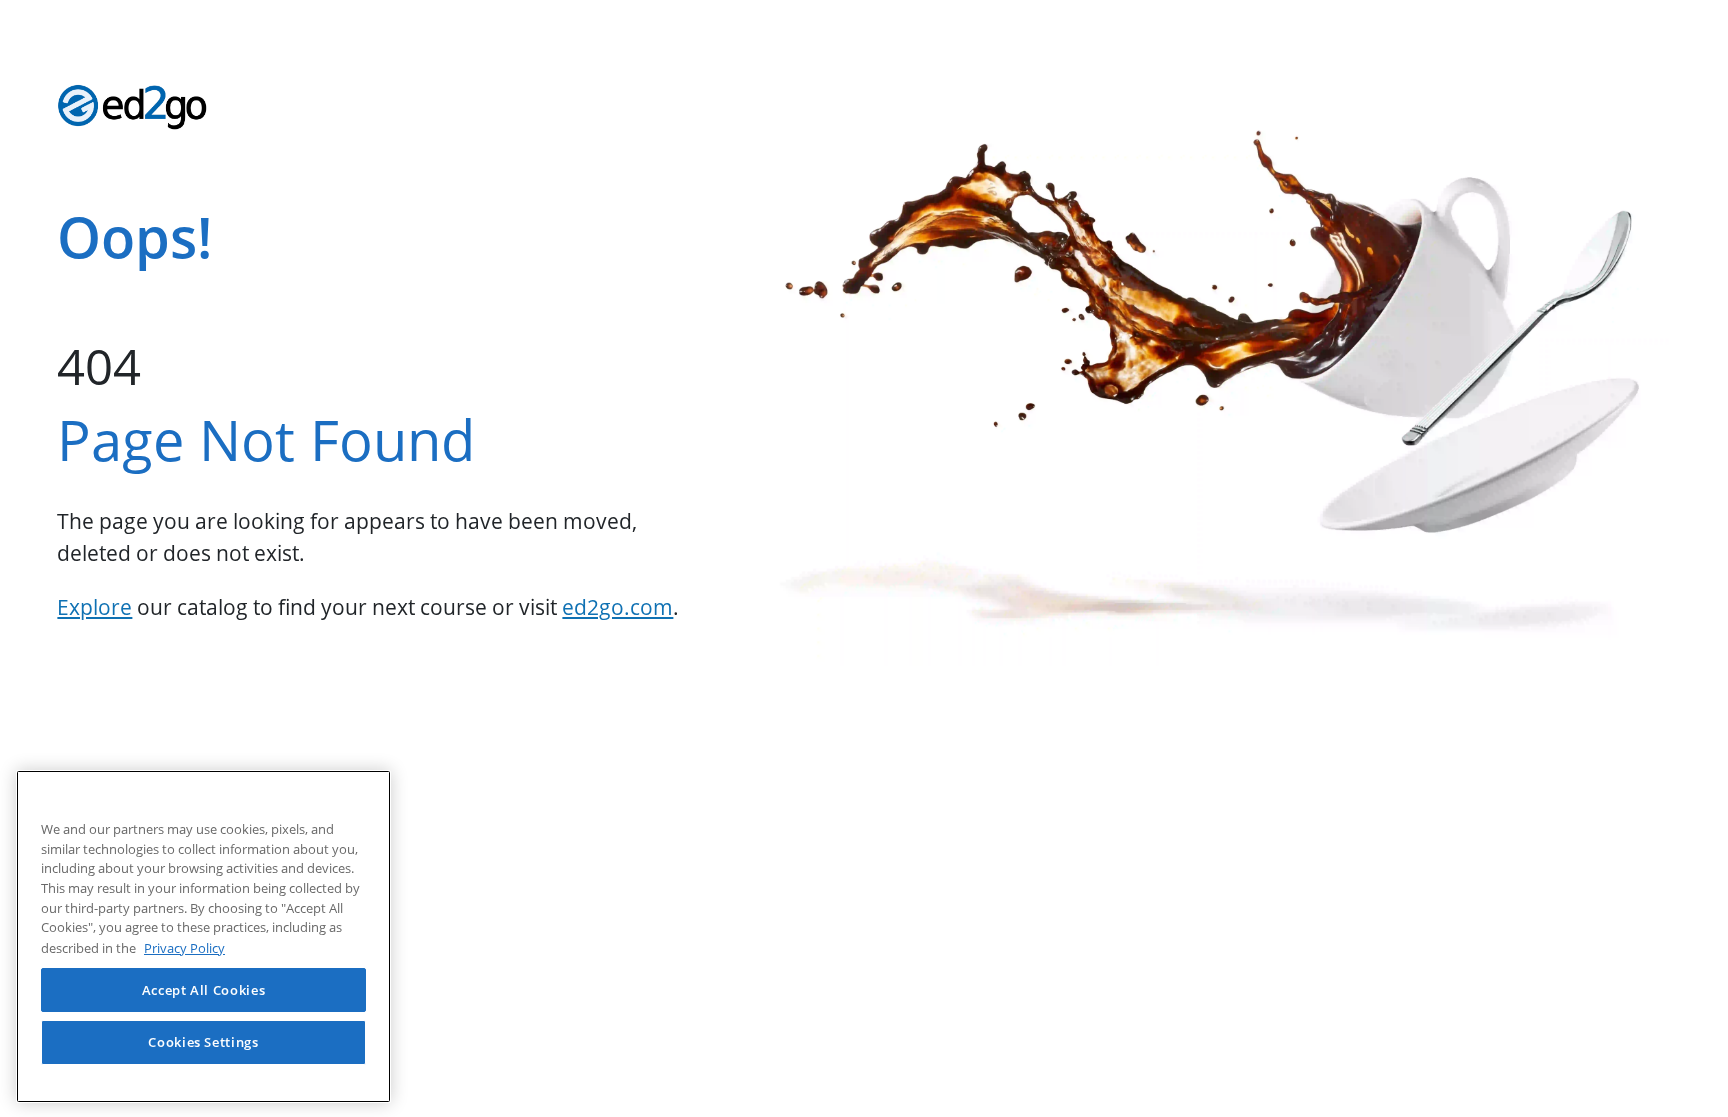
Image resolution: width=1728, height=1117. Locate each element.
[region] (203, 936)
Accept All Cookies (204, 989)
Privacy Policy (184, 947)
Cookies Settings (203, 1042)
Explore (94, 607)
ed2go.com (617, 607)
